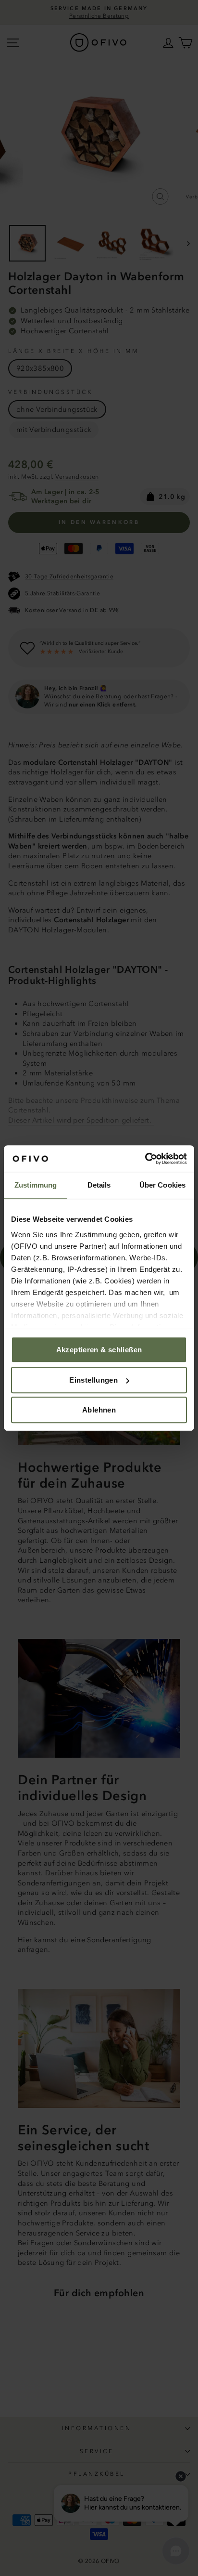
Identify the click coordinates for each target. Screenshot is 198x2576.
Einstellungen (93, 1380)
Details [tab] (99, 1185)
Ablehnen (99, 1410)
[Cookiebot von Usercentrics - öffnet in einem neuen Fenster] (145, 1159)
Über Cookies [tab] (162, 1185)
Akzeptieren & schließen (99, 1350)
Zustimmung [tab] (36, 1185)
